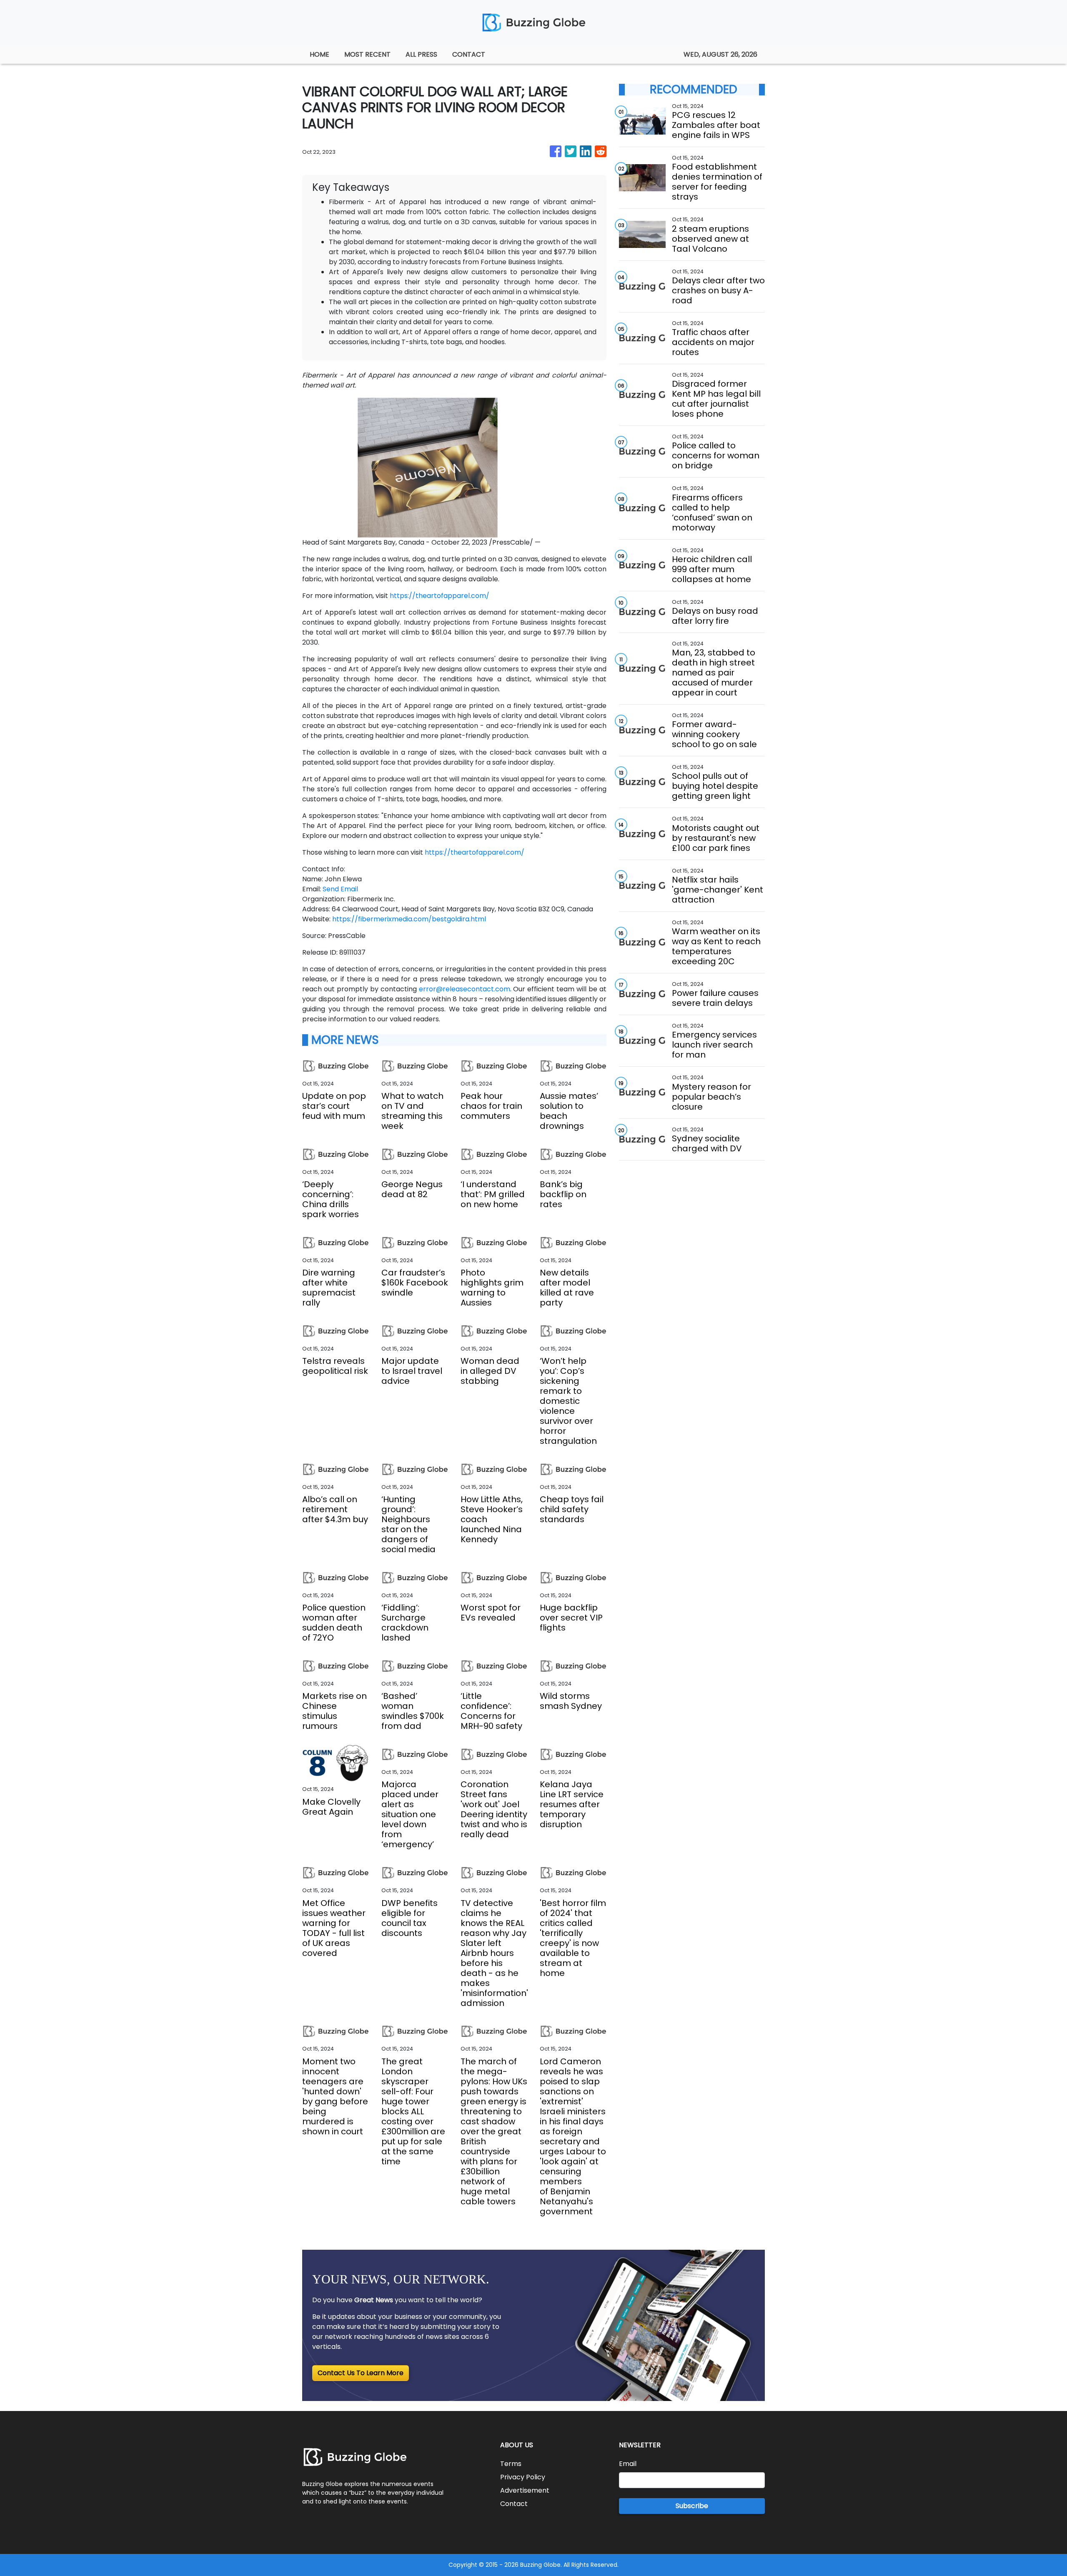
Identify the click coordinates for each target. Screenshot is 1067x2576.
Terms (511, 2464)
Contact (514, 2504)
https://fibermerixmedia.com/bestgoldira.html (409, 919)
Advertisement (525, 2490)
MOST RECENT (367, 54)
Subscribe (692, 2506)
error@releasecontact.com (465, 989)
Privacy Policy (523, 2477)
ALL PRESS (421, 54)
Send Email (340, 889)
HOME (319, 54)
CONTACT (469, 54)
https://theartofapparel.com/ (440, 596)
